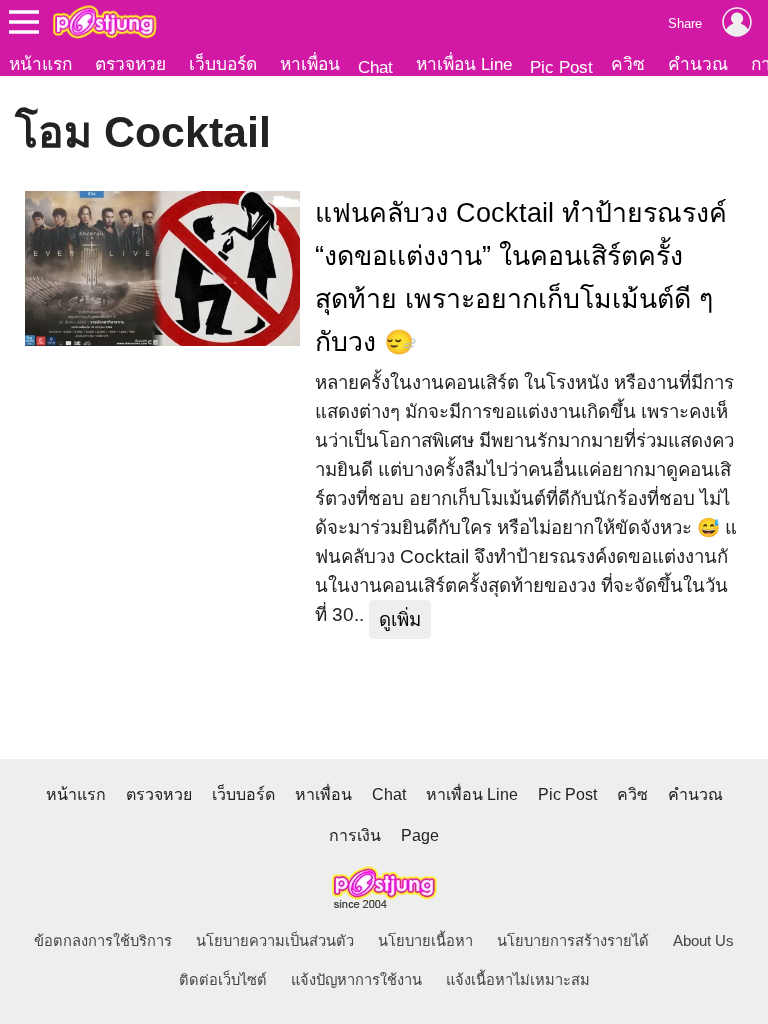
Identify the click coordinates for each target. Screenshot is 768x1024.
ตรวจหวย (130, 64)
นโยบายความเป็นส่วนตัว (275, 941)
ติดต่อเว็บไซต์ (223, 980)
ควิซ (628, 64)
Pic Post (561, 67)
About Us (703, 941)
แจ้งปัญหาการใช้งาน (356, 980)
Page (420, 835)
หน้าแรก (40, 64)
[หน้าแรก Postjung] (104, 22)
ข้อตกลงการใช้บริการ (103, 941)
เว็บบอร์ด (223, 64)
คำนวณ (698, 64)
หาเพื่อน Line (464, 64)
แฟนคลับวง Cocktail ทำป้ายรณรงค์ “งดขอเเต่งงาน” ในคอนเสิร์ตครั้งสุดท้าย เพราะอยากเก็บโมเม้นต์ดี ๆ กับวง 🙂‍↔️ (521, 277)
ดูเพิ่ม (400, 619)
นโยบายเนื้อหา (425, 941)
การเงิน (355, 835)
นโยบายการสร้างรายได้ (573, 941)
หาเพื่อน (310, 64)
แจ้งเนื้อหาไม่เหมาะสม (518, 980)
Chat (375, 67)
